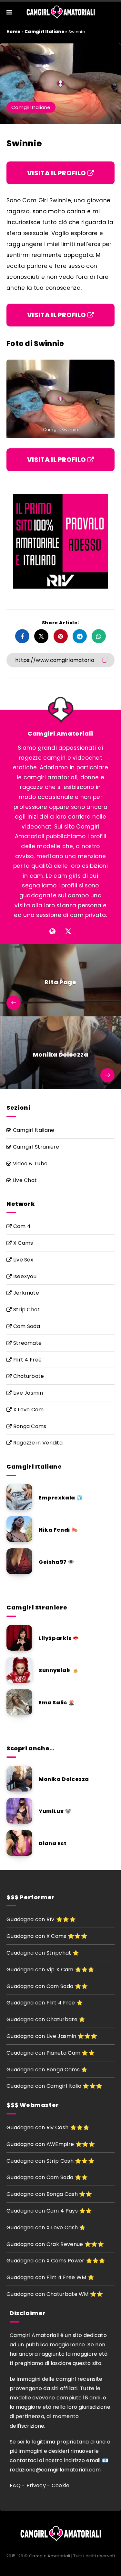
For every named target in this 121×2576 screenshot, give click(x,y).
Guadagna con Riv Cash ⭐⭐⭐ (48, 2127)
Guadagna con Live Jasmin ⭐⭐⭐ (52, 2036)
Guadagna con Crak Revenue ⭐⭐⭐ (55, 2244)
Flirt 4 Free (27, 1360)
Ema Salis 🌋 (57, 1703)
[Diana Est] (19, 1843)
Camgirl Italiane (44, 32)
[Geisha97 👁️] (19, 1561)
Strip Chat (26, 1310)
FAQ (15, 2485)
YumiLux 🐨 (55, 1811)
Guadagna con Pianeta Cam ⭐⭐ (51, 2053)
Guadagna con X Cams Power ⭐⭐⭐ (56, 2261)
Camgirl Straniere (35, 1147)
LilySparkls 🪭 (59, 1638)
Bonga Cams (29, 1426)
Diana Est (53, 1843)
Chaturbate (28, 1376)
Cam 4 (21, 1226)
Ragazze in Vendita (37, 1443)
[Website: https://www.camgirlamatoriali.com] (52, 931)
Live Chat (24, 1180)
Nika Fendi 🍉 (58, 1530)
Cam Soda (26, 1326)
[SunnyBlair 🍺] (19, 1670)
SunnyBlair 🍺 (59, 1670)
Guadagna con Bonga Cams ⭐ (47, 2070)
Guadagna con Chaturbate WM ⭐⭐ (55, 2294)
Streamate (27, 1343)
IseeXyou (24, 1276)
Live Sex (22, 1260)
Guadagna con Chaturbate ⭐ (46, 2019)
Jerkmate (25, 1293)
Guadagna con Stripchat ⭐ (43, 1953)
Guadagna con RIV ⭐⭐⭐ (41, 1919)
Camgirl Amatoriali (60, 733)
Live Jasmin (27, 1393)
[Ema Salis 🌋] (19, 1702)
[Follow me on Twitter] (68, 931)
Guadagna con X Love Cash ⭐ (46, 2228)
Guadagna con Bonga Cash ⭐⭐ (49, 2194)
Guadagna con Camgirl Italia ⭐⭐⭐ (54, 2086)
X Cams (22, 1243)
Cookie (61, 2485)
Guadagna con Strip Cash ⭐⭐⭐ (50, 2161)
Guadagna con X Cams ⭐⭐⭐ (47, 1936)
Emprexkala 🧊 (61, 1498)
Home (13, 32)
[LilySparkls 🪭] (19, 1638)
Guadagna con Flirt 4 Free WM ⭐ (50, 2277)
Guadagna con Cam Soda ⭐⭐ (47, 1986)
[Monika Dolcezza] (19, 1779)
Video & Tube (29, 1164)
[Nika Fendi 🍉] (19, 1529)
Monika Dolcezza (64, 1779)
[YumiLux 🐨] (19, 1811)
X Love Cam (28, 1410)
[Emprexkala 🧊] (19, 1497)
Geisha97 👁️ (57, 1562)
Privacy (36, 2485)
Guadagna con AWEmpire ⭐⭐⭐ (51, 2144)
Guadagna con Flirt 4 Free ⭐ (45, 2003)
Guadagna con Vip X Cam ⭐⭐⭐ (50, 1970)
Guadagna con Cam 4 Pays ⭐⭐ (49, 2211)
